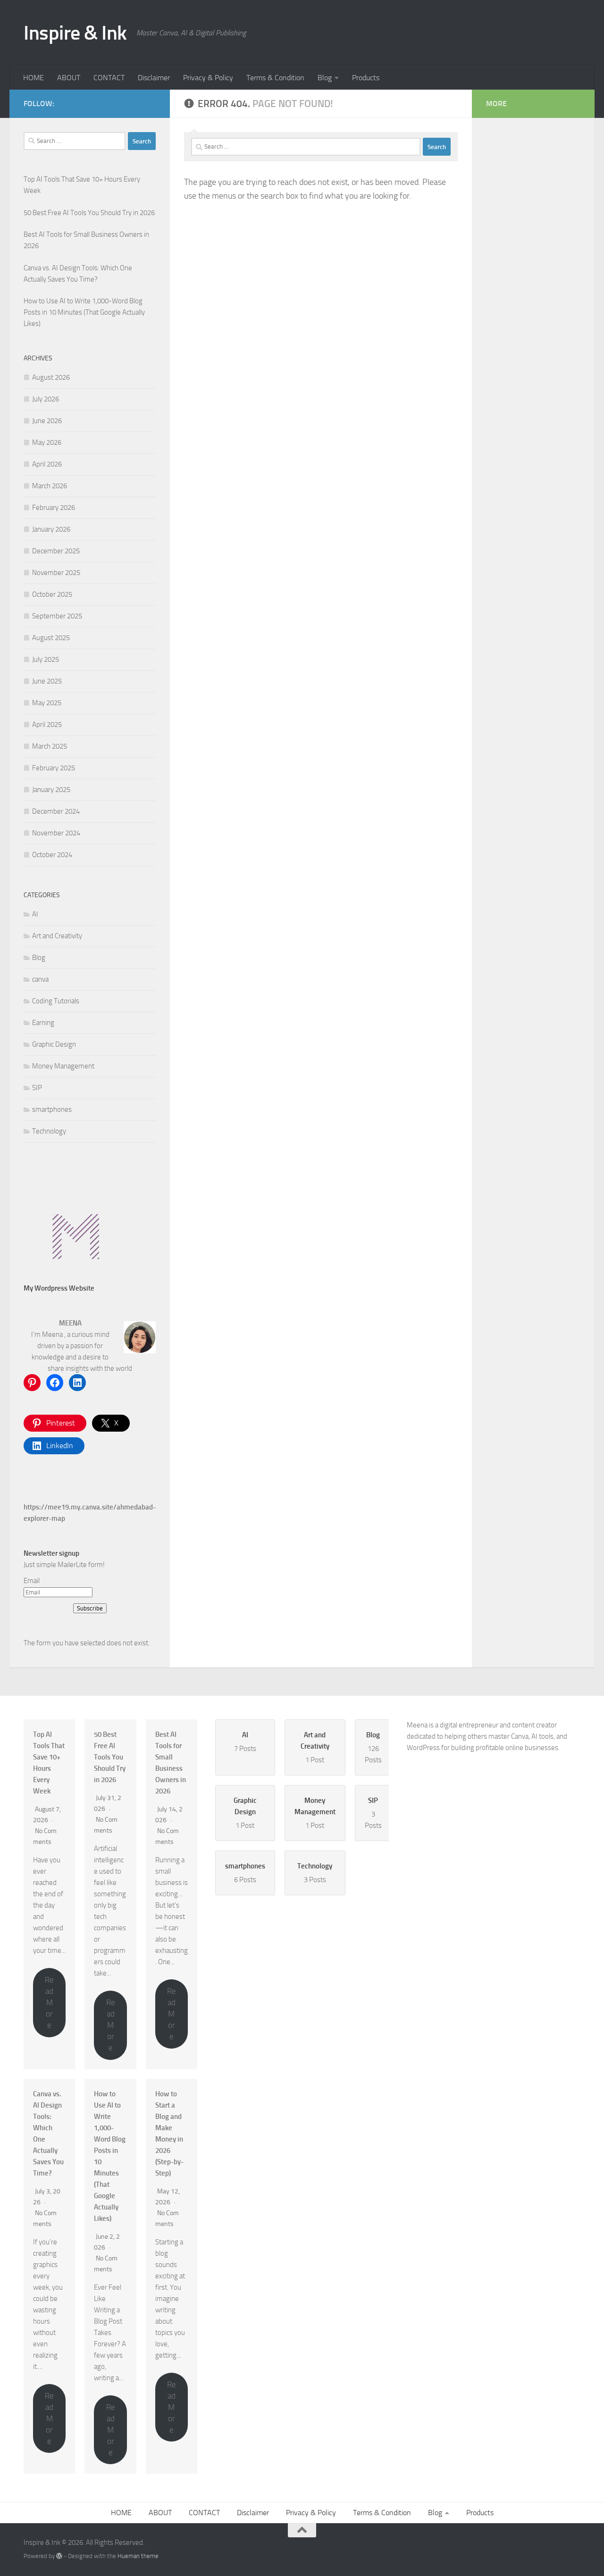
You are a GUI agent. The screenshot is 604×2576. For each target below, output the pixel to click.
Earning (43, 1023)
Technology (49, 1131)
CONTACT (109, 78)
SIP (37, 1088)
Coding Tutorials (56, 1001)
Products (366, 78)
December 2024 (56, 811)
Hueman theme (138, 2556)
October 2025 (52, 594)
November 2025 (56, 573)
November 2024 (56, 833)
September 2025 (57, 616)
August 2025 (51, 638)
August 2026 (51, 377)
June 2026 (47, 421)
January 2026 (51, 529)
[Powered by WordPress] (59, 2556)
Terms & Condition (275, 78)
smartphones (52, 1109)
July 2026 (46, 399)
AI (35, 914)
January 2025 (51, 790)
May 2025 (47, 703)
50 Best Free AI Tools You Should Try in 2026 (110, 1757)
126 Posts (373, 1747)
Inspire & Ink (75, 33)
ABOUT (69, 78)
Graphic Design (54, 1044)
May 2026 (47, 442)
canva (40, 979)
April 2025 (47, 725)
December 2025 (56, 551)
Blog (325, 78)
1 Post (315, 1747)
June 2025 (47, 681)
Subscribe (90, 1608)
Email (32, 1581)
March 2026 (50, 486)
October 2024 (52, 855)
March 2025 (50, 746)
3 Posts (373, 1813)
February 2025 (54, 768)
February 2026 (54, 508)
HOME (34, 78)
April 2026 (47, 464)
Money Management (63, 1066)
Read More (49, 2002)
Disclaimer (154, 78)
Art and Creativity (57, 936)
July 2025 (46, 659)
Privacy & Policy (208, 78)
